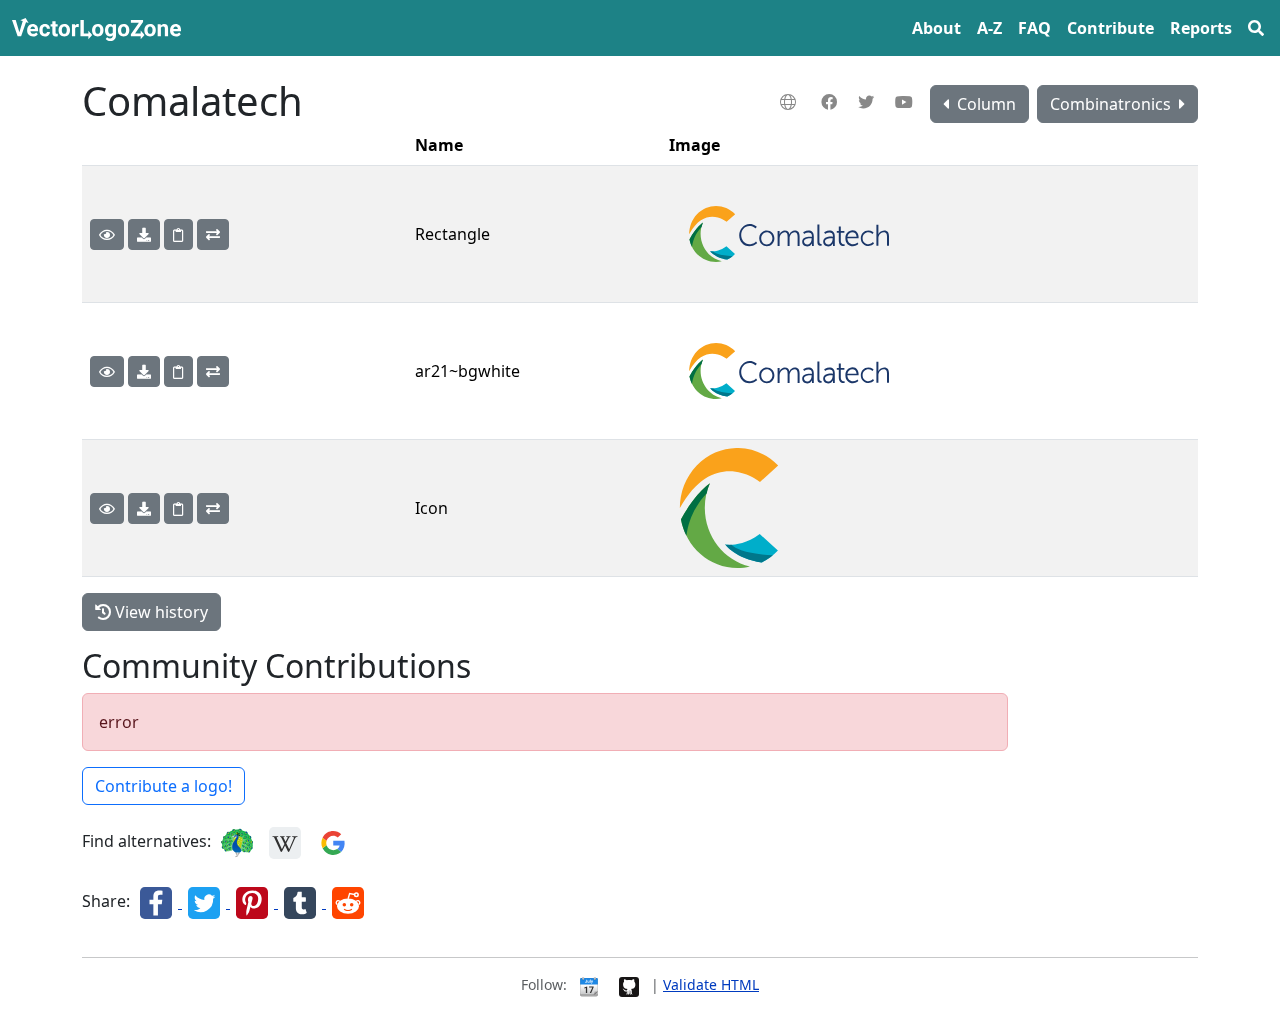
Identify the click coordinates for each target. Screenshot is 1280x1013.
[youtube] (906, 102)
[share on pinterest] (254, 902)
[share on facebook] (158, 902)
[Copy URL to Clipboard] (178, 234)
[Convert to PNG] (213, 234)
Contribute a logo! (163, 786)
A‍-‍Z (989, 28)
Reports (1201, 28)
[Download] (144, 234)
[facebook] (831, 102)
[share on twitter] (206, 902)
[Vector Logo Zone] (100, 28)
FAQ (1034, 28)
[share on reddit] (348, 902)
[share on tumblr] (302, 902)
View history (159, 612)
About (936, 28)
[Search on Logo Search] (237, 842)
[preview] (107, 234)
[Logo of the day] (589, 984)
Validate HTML (711, 984)
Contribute (1110, 28)
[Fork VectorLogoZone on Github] (629, 984)
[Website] (790, 102)
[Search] (1256, 28)
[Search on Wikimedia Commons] (285, 842)
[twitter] (868, 102)
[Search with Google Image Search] (333, 842)
